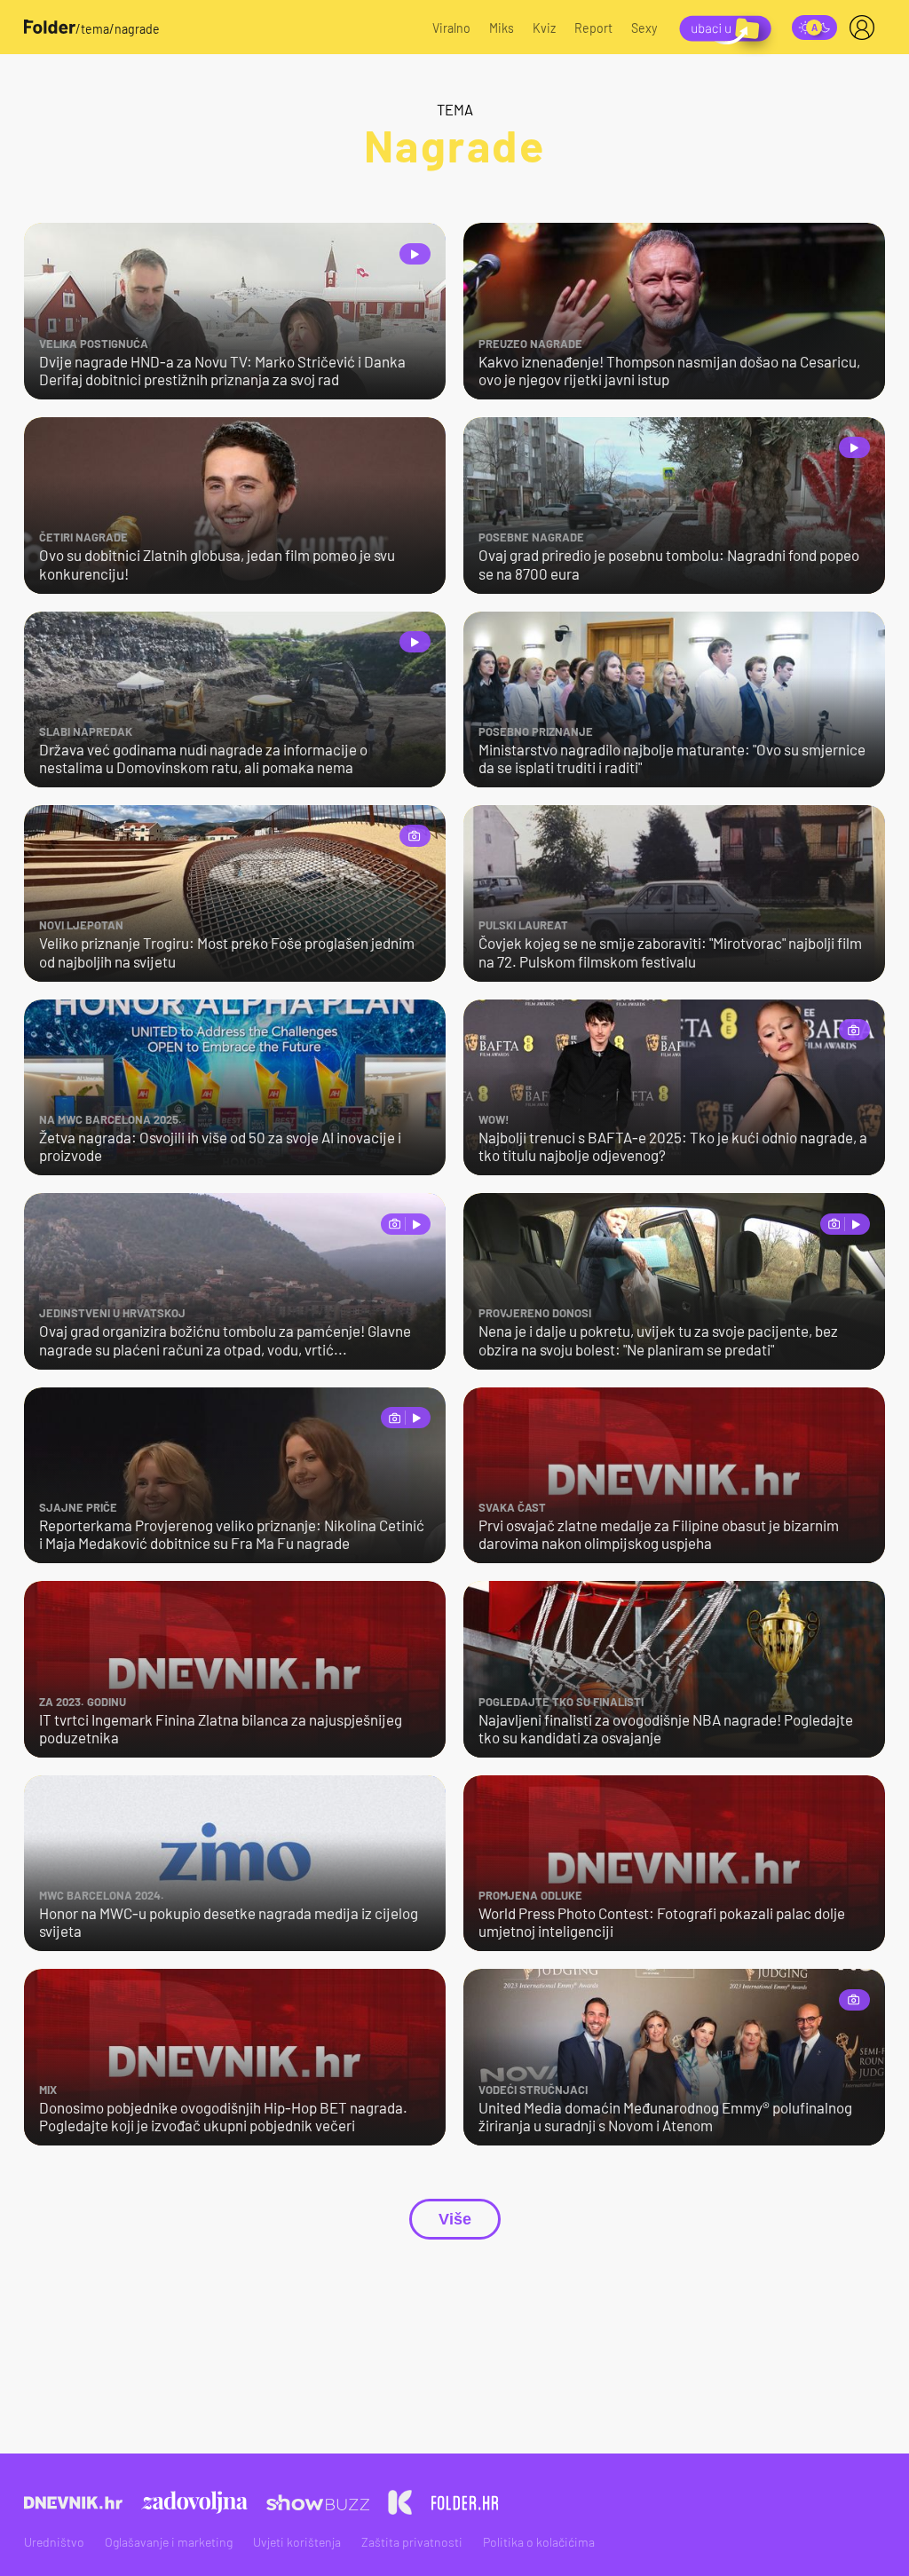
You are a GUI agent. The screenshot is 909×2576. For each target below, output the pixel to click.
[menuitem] (866, 28)
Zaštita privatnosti (412, 2542)
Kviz (544, 28)
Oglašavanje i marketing (169, 2542)
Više (455, 2219)
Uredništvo (54, 2542)
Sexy (644, 28)
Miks (502, 28)
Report (593, 28)
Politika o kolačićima (539, 2542)
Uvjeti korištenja (297, 2542)
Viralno (451, 28)
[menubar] (866, 28)
